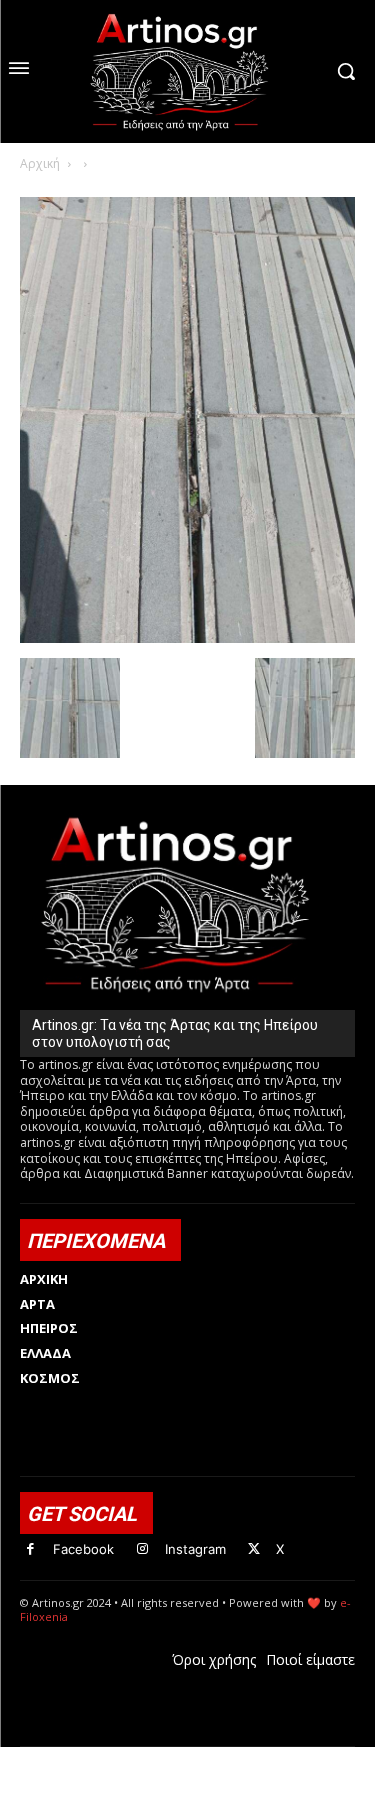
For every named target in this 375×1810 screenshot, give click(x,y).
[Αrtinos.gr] (187, 71)
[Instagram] (142, 1549)
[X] (254, 1549)
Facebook (83, 1549)
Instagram (195, 1549)
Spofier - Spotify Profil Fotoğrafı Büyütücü (156, 1757)
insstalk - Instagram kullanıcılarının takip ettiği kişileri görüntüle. (183, 1778)
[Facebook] (30, 1549)
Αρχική (40, 163)
